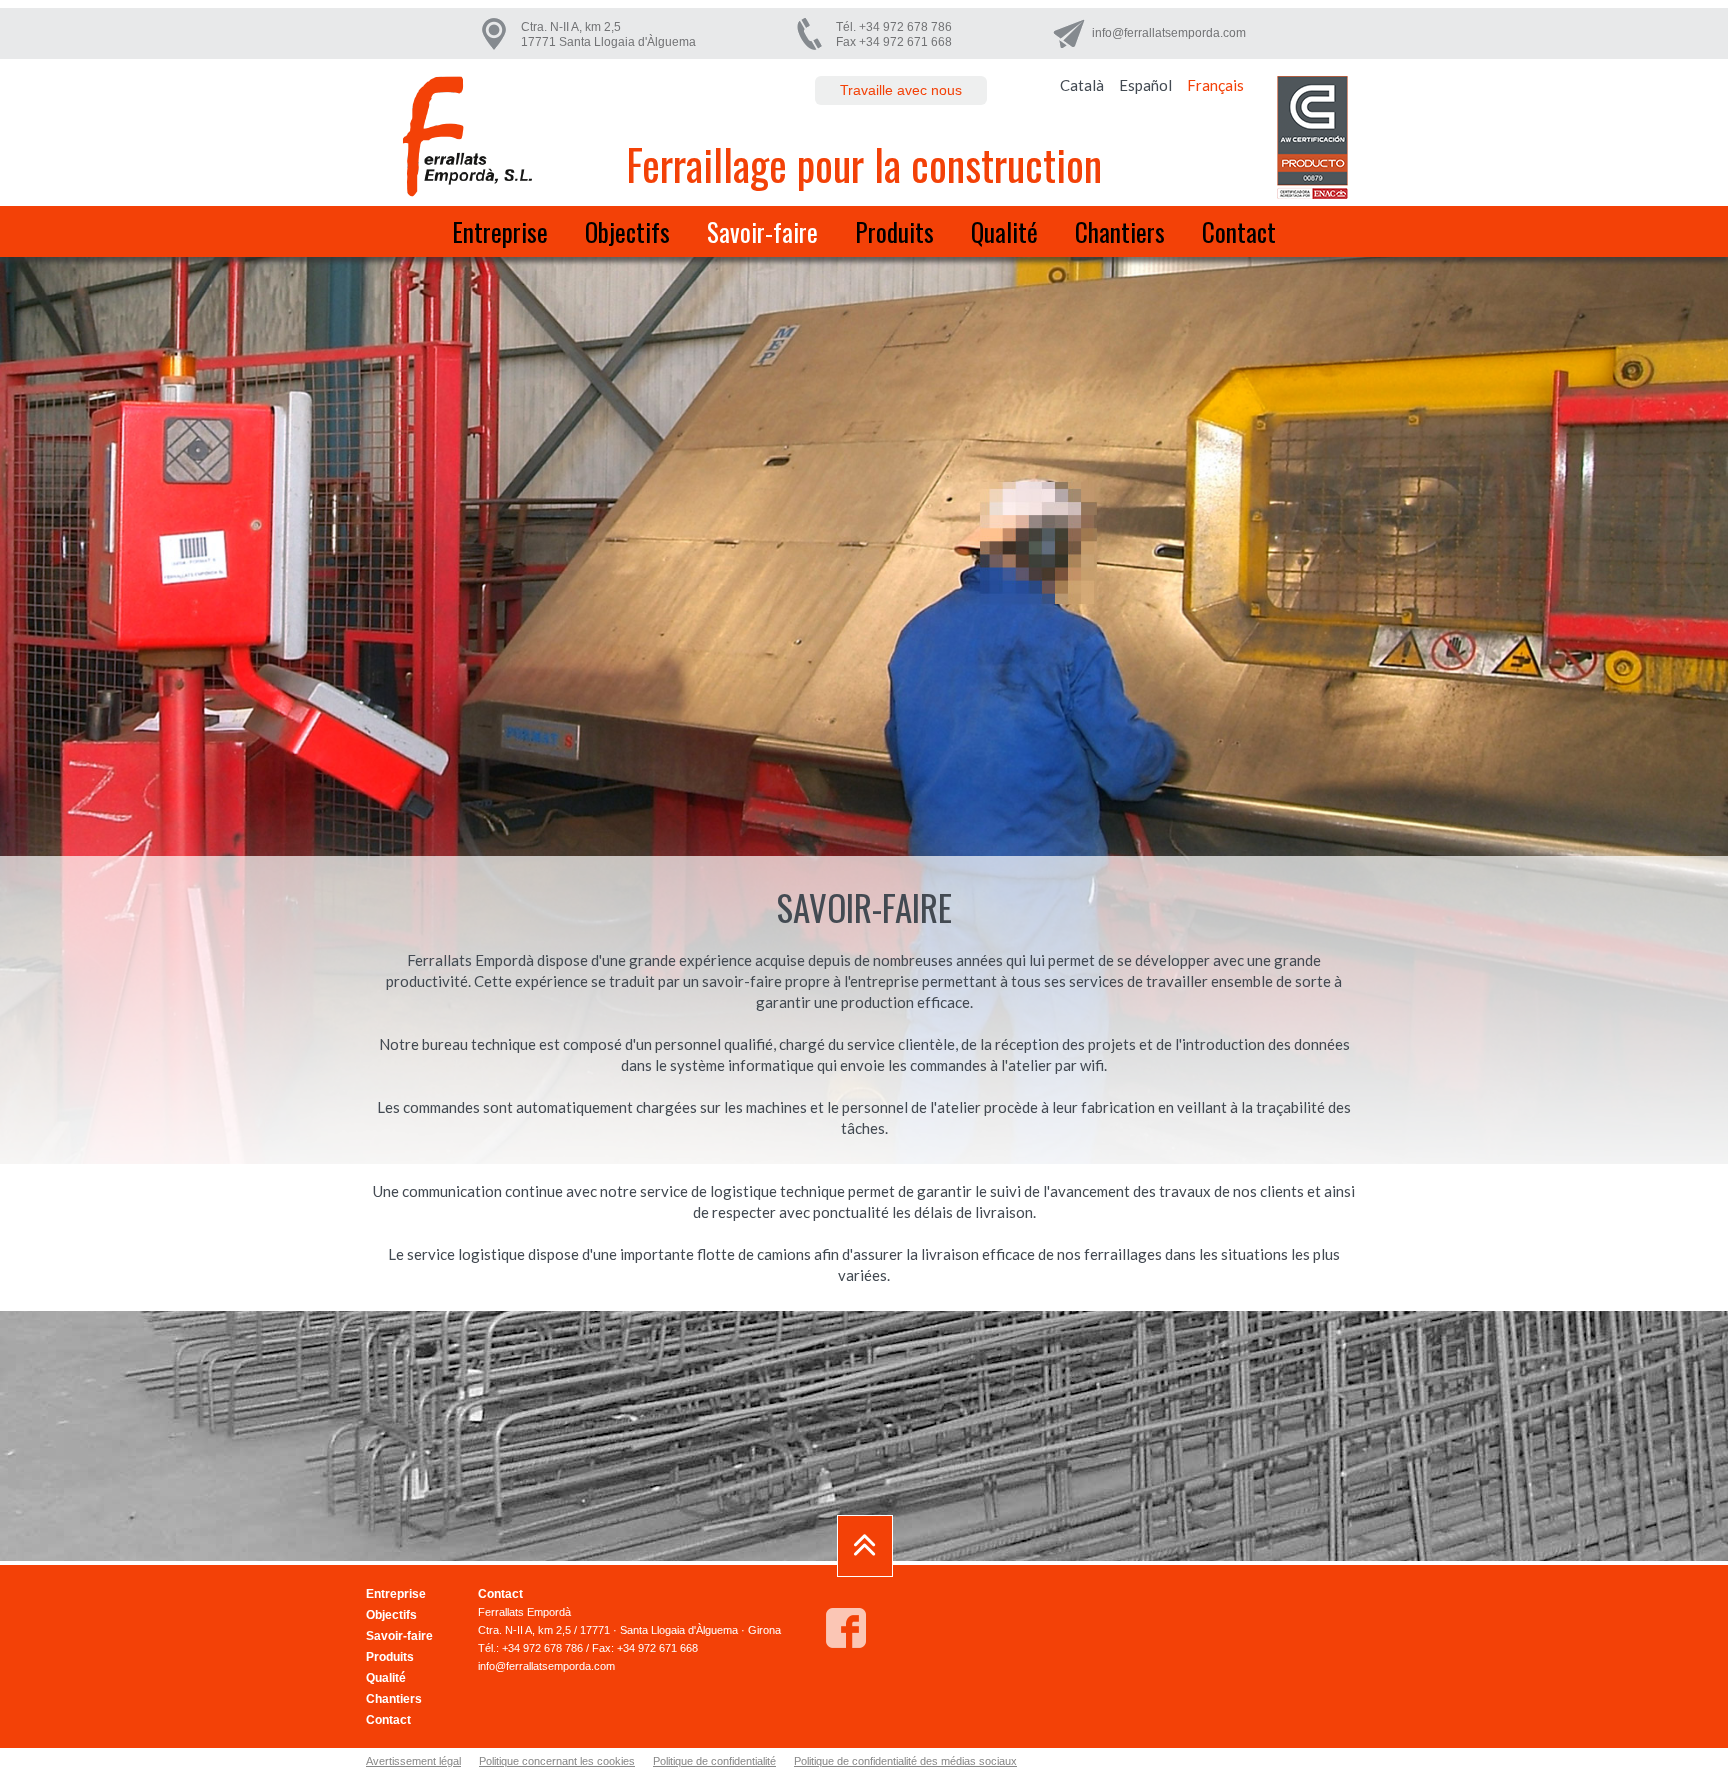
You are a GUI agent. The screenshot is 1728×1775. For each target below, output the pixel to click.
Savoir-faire (762, 231)
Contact (1239, 231)
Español (1145, 85)
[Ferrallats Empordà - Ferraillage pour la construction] (467, 136)
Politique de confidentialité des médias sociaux (905, 1761)
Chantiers (1120, 231)
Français (1215, 85)
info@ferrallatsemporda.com (1169, 33)
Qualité (1004, 231)
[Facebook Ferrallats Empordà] (846, 1628)
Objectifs (627, 231)
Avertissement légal (413, 1761)
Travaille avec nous (901, 90)
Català (1082, 85)
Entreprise (500, 231)
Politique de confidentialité (714, 1761)
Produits (894, 231)
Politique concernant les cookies (557, 1761)
